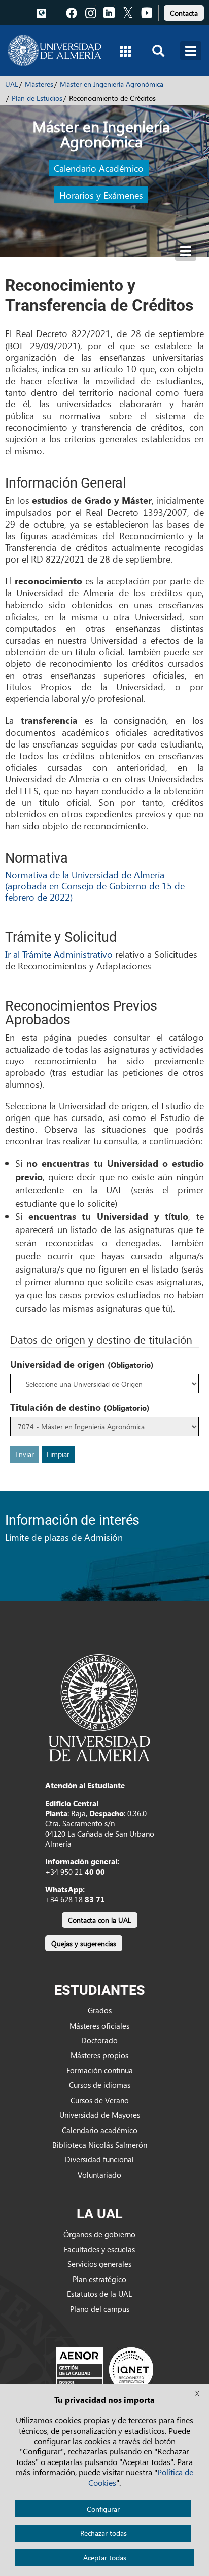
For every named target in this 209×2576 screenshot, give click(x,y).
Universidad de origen (82, 1364)
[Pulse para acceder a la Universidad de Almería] (99, 1707)
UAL (12, 84)
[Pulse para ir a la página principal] (55, 51)
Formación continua (100, 2070)
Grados (100, 2010)
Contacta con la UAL (100, 1920)
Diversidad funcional (99, 2159)
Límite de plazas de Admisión (64, 1537)
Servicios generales (99, 2264)
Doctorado (99, 2040)
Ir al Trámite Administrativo (59, 954)
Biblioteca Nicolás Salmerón (100, 2145)
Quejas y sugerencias (84, 1943)
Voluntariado (99, 2175)
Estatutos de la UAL (99, 2294)
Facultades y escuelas (99, 2249)
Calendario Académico (99, 168)
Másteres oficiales (99, 2026)
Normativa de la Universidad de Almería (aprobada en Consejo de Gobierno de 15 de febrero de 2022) (95, 885)
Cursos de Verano (100, 2100)
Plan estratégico (99, 2279)
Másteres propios (99, 2055)
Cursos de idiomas (100, 2085)
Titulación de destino (80, 1407)
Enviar (25, 1454)
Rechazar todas (103, 2533)
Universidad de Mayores (100, 2115)
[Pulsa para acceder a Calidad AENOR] (104, 2369)
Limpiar (58, 1454)
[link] (184, 11)
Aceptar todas (105, 2558)
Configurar (103, 2509)
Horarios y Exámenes (101, 195)
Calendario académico (100, 2130)
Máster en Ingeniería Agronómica (112, 84)
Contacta (184, 13)
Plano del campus (100, 2309)
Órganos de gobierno (99, 2234)
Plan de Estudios (37, 98)
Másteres (39, 84)
